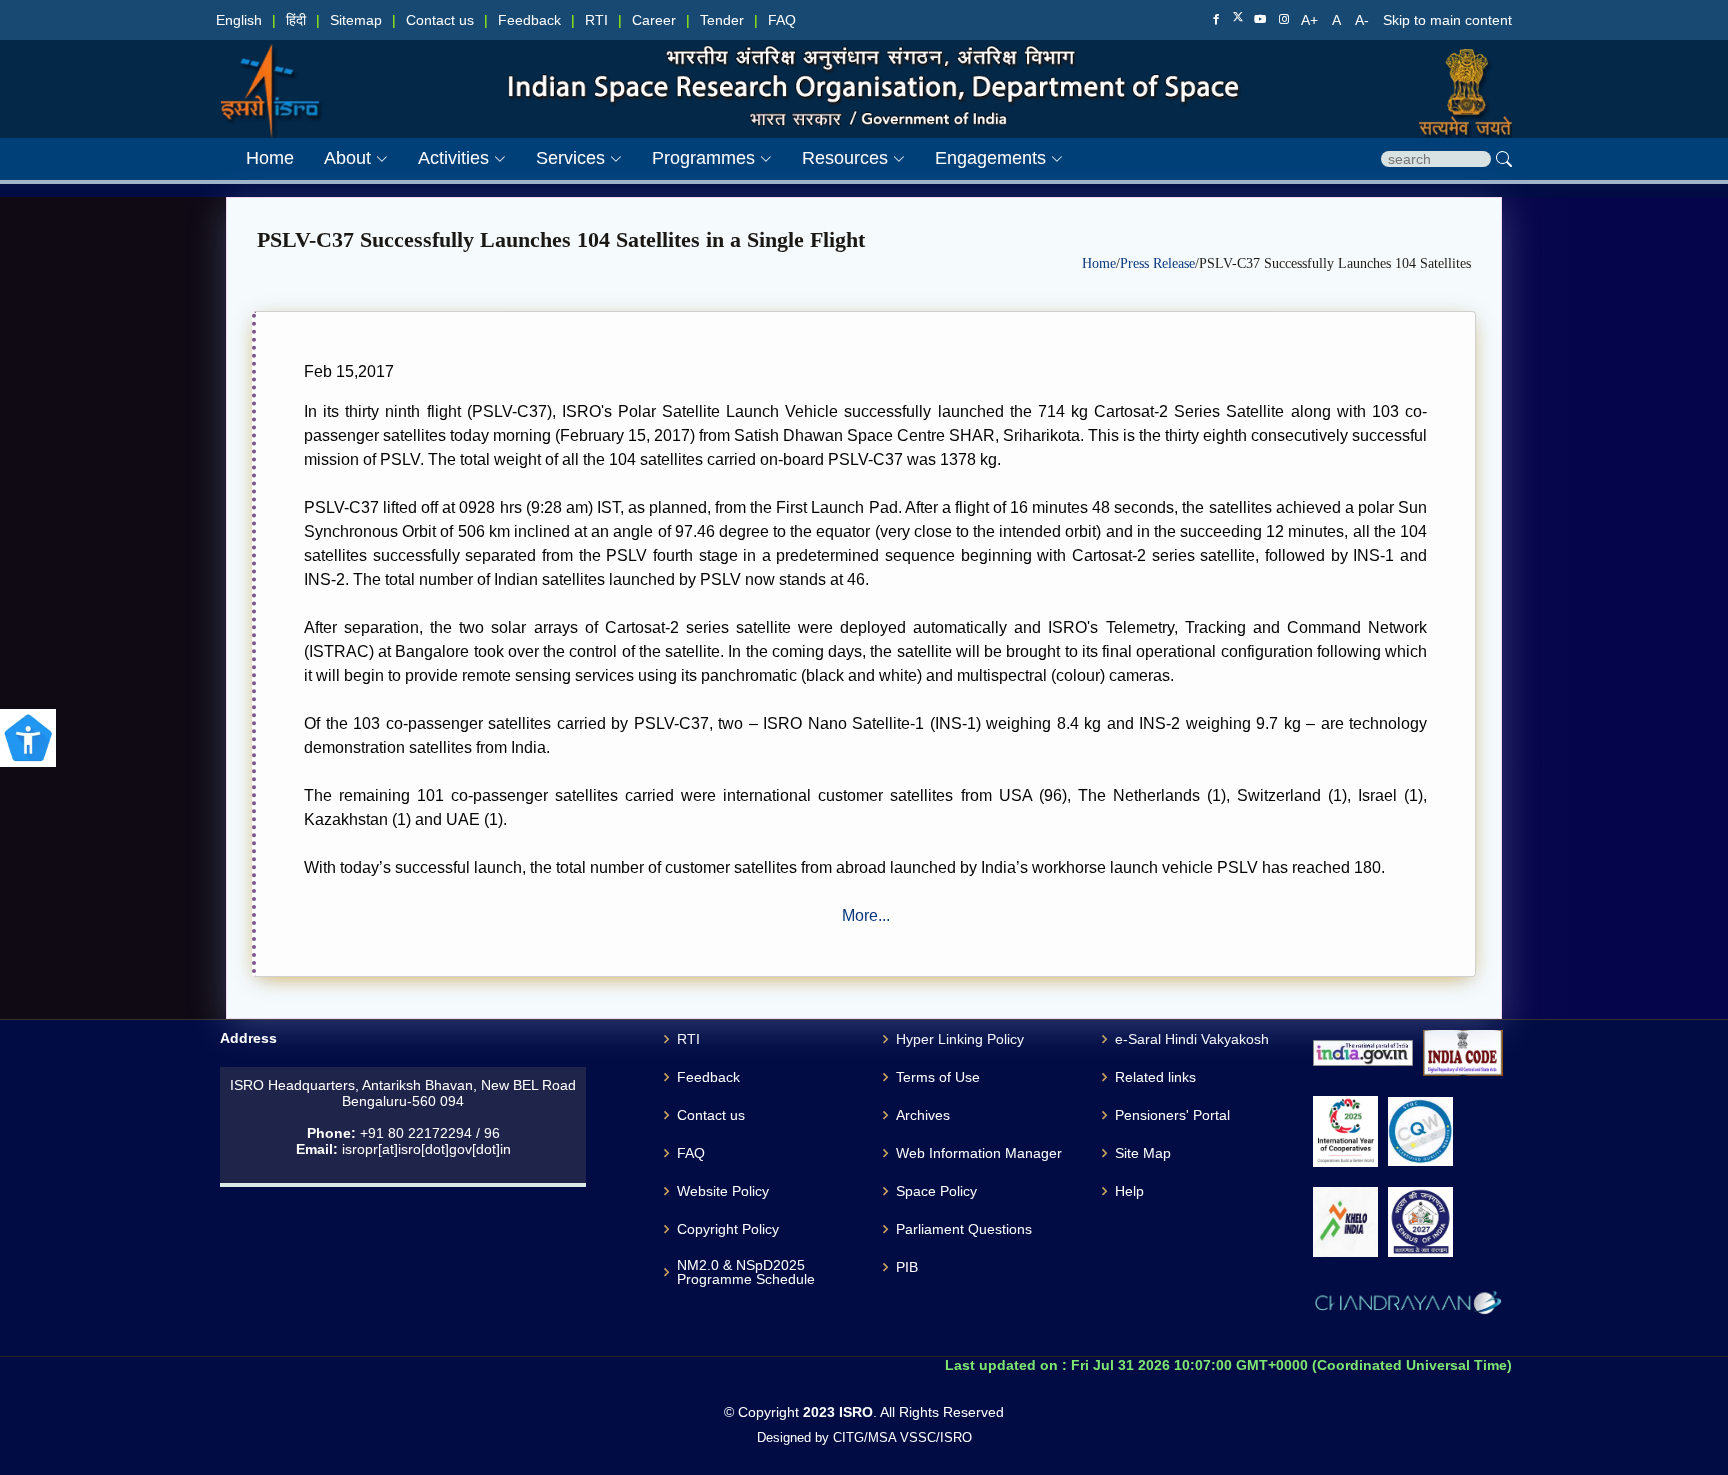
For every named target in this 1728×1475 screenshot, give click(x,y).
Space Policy (936, 1191)
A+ (1311, 20)
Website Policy (723, 1191)
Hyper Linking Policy (960, 1039)
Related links (1155, 1077)
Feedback (529, 20)
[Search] (1504, 159)
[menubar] (639, 158)
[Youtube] (1260, 20)
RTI (596, 20)
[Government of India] (1457, 70)
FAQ (782, 20)
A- (1364, 20)
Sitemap (356, 20)
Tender (722, 20)
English (239, 20)
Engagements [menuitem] (990, 158)
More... (866, 915)
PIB (907, 1267)
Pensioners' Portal (1172, 1115)
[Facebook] (1216, 20)
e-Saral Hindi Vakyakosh (1192, 1039)
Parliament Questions (964, 1229)
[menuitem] (341, 158)
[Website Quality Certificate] (1420, 1131)
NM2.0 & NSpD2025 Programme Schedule (746, 1272)
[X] (1238, 19)
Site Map (1143, 1153)
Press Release (1157, 263)
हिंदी (296, 20)
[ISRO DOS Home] (270, 70)
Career (654, 20)
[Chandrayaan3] (1408, 1306)
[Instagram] (1284, 20)
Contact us (440, 20)
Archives (923, 1115)
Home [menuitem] (270, 158)
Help (1129, 1191)
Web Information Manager (979, 1153)
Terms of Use (938, 1077)
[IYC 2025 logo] (1345, 1131)
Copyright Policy (728, 1229)
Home (1099, 263)
